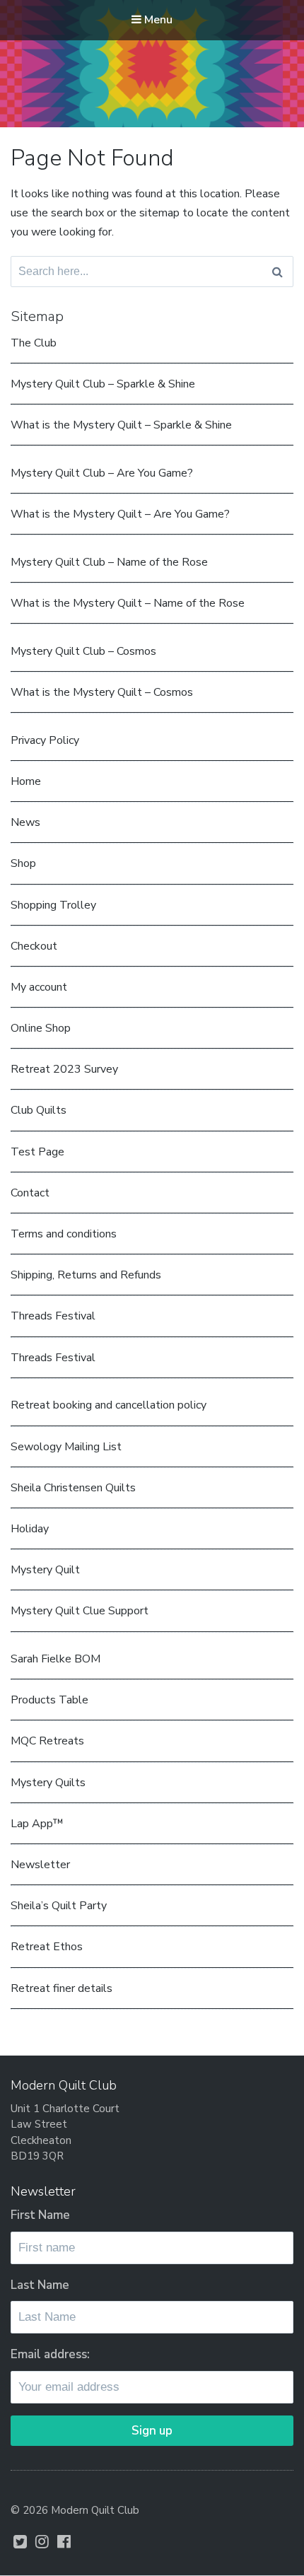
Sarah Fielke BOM (55, 1659)
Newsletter (40, 1865)
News (25, 822)
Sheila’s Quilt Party (59, 1906)
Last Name (40, 2285)
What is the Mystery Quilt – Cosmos (102, 692)
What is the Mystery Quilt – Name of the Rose (128, 603)
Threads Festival (53, 1316)
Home (26, 781)
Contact (30, 1193)
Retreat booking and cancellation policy (109, 1405)
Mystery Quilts (48, 1783)
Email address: (50, 2354)
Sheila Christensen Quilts (73, 1488)
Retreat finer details (62, 1988)
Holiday (30, 1529)
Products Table (49, 1700)
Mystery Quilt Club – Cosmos (83, 651)
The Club (34, 343)
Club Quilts (39, 1110)
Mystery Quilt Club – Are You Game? (102, 473)
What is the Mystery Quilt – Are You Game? (120, 514)
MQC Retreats (47, 1741)
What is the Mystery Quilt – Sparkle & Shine (121, 425)
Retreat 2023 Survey (64, 1069)
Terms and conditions (64, 1234)
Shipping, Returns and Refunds (86, 1275)
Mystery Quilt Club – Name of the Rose (109, 562)
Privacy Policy (45, 740)
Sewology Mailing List (66, 1447)
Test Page (37, 1152)
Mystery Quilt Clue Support (80, 1611)
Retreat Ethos (47, 1947)
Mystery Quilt (45, 1570)
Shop (23, 863)
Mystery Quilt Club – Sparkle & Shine (103, 384)
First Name (40, 2215)
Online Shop (41, 1028)
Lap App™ (37, 1824)
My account (39, 987)
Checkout (34, 946)
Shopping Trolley (53, 905)
